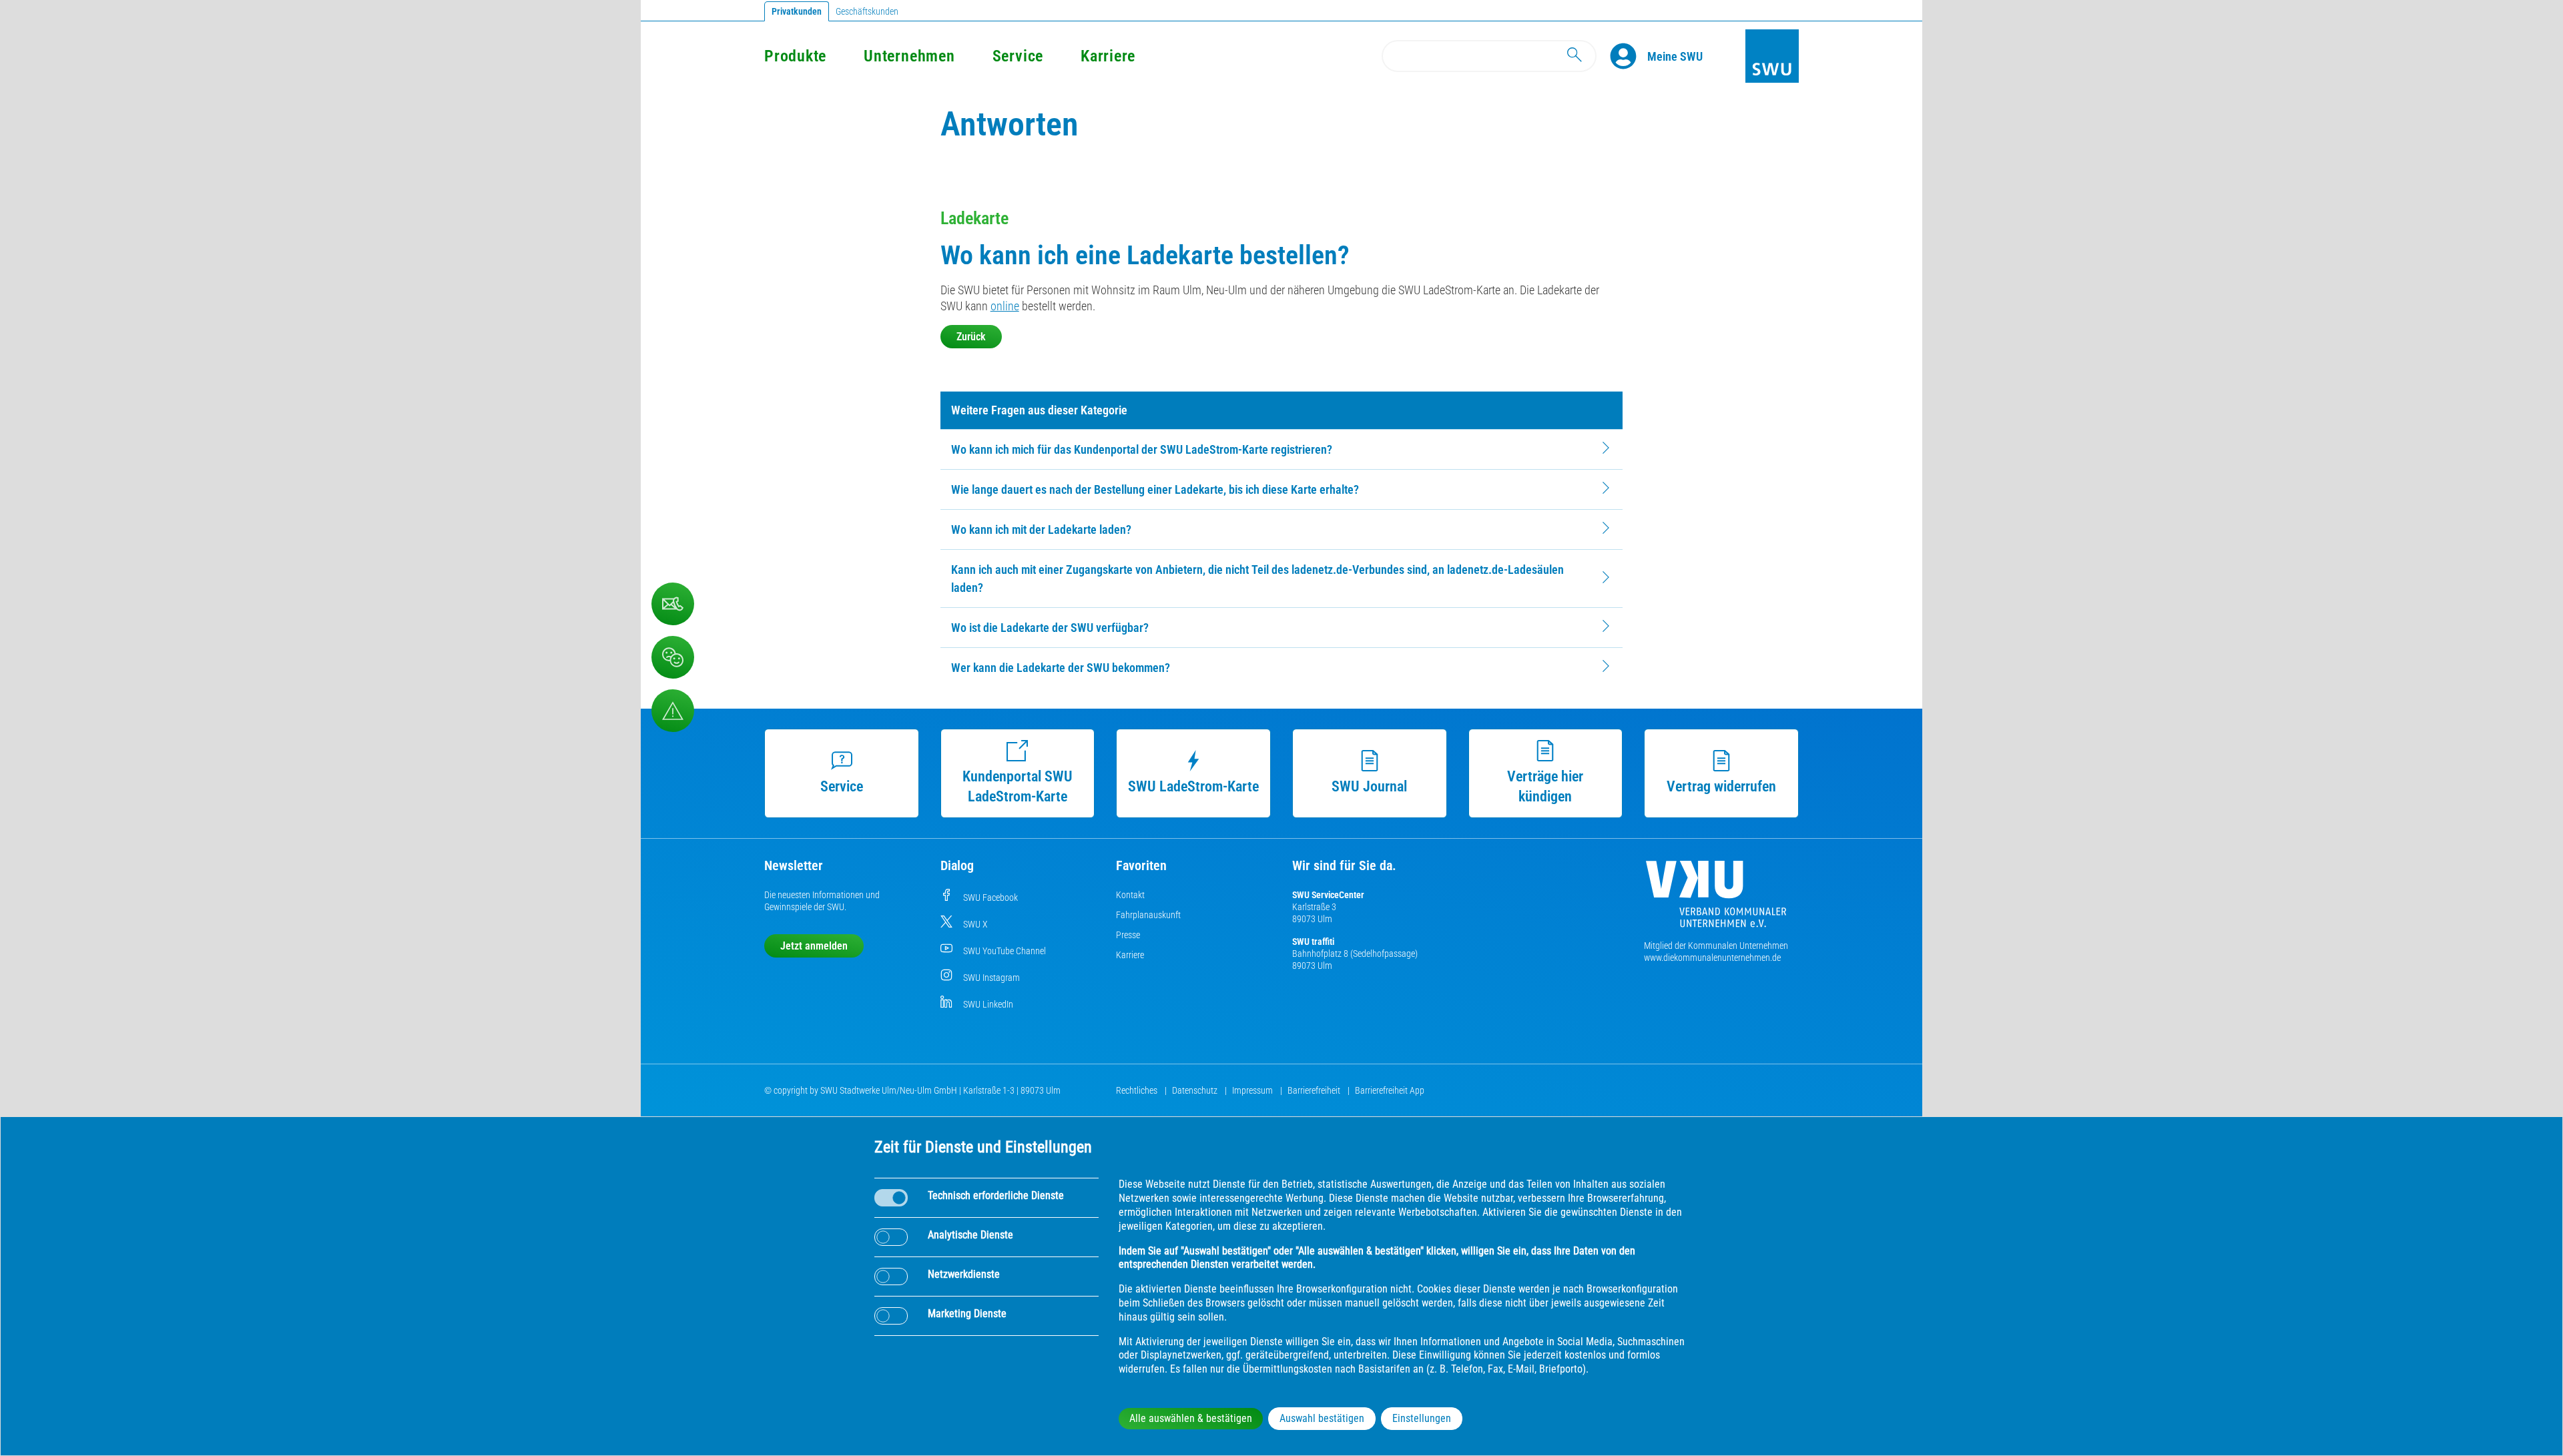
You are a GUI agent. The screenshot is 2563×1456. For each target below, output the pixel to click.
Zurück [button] (971, 337)
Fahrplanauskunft (1148, 915)
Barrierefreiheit (1315, 1090)
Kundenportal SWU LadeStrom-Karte (1018, 786)
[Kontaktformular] (673, 604)
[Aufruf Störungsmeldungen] (673, 711)
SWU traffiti (1313, 942)
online (1005, 306)
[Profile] (1629, 56)
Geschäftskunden (867, 11)
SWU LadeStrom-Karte (1193, 786)
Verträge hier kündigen (1545, 786)
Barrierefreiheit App (1390, 1090)
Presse (1128, 935)
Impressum (1253, 1090)
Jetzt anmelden (814, 946)
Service (1018, 56)
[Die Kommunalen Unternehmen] (1716, 899)
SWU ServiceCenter (1328, 895)
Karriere (1108, 56)
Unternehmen (909, 56)
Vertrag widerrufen (1721, 786)
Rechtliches (1138, 1090)
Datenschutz (1196, 1090)
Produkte (795, 56)
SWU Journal (1369, 786)
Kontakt (1130, 895)
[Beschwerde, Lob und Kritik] (673, 657)
